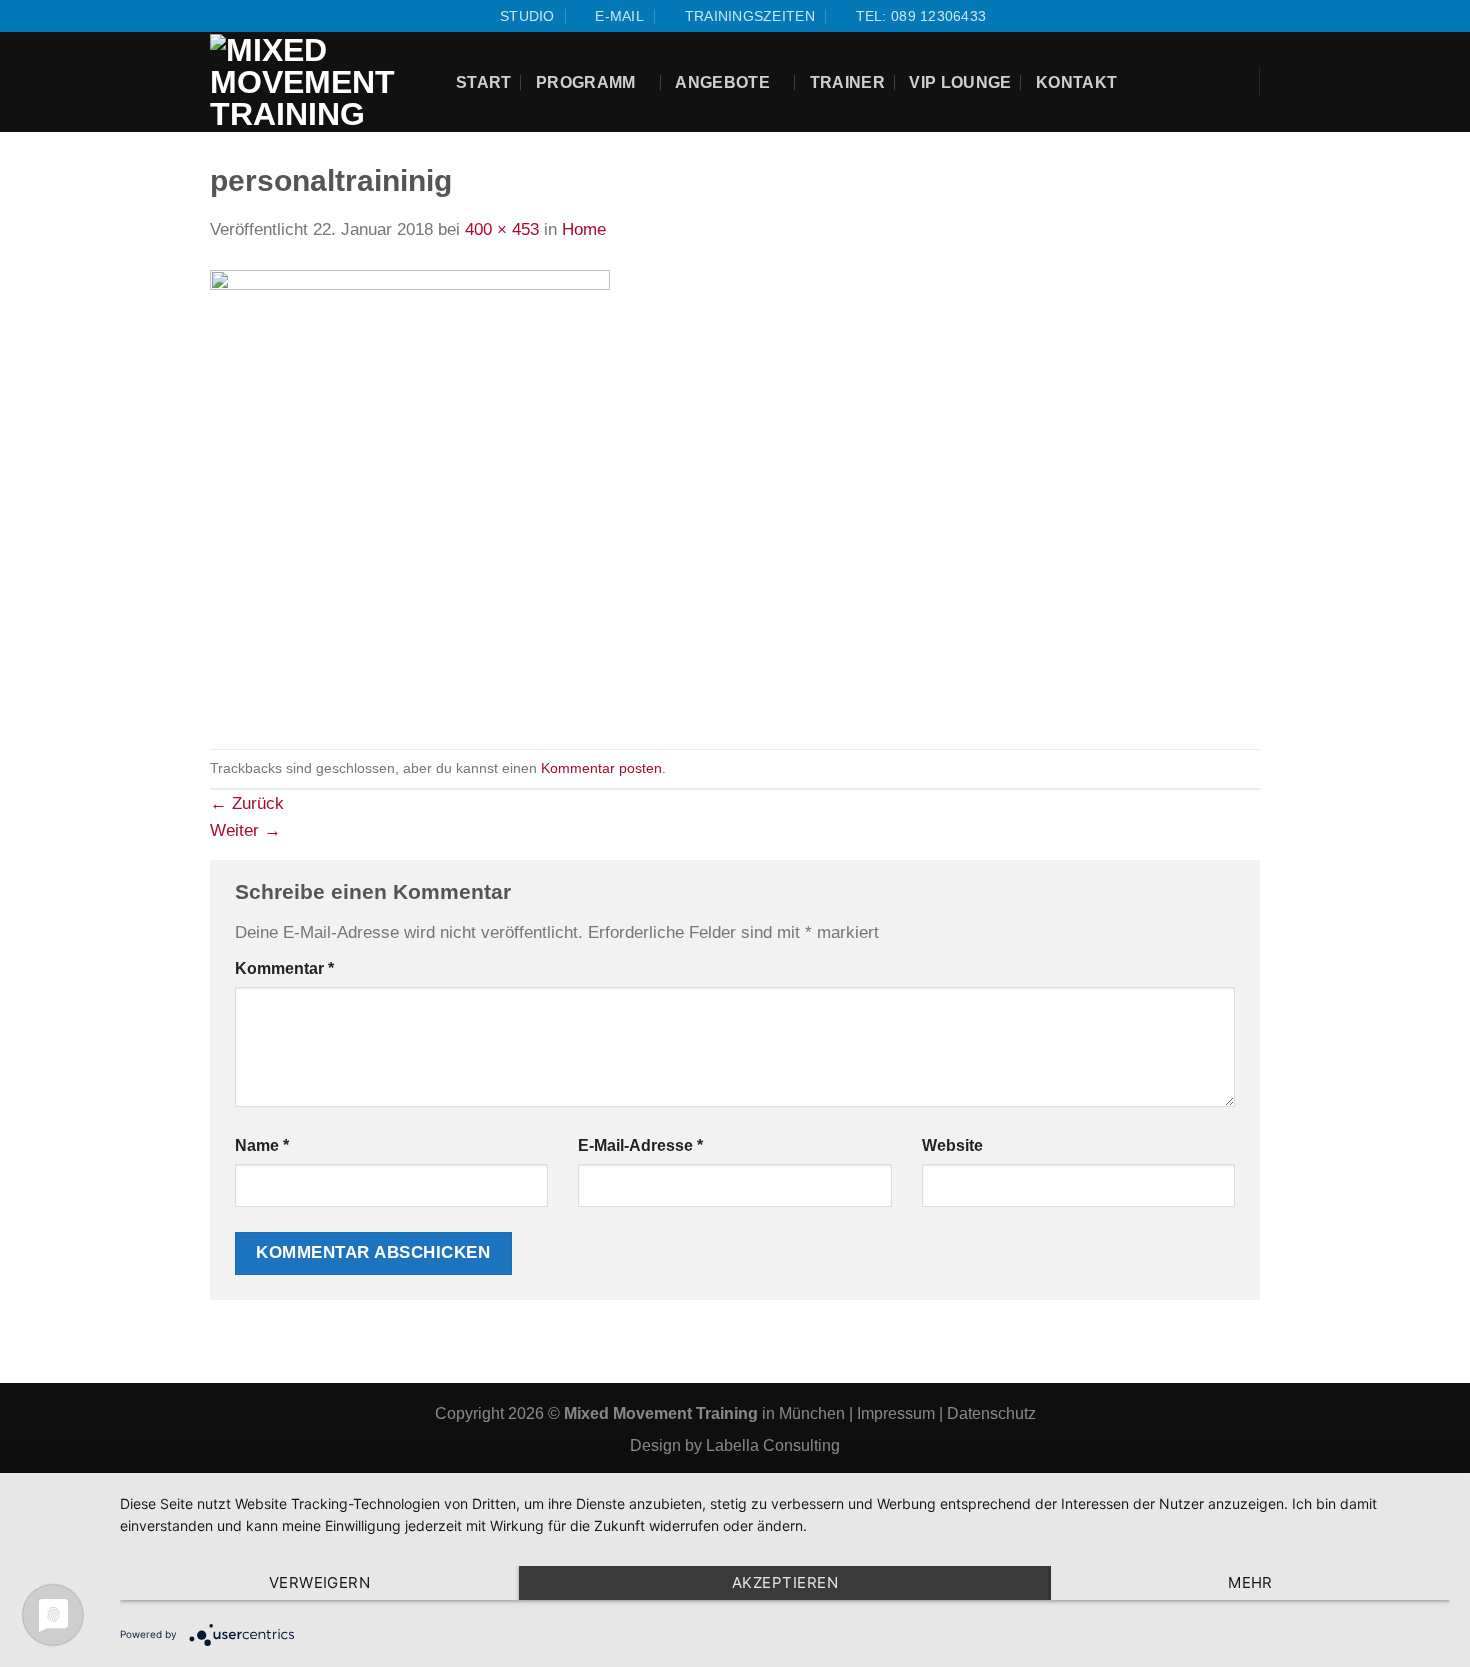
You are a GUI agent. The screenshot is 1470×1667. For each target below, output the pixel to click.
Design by (668, 1445)
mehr (1250, 1582)
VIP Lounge (960, 82)
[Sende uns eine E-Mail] (262, 15)
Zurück (247, 803)
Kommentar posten (601, 768)
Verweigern (320, 1582)
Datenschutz (991, 1413)
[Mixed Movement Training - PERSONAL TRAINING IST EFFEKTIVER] (318, 82)
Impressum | (902, 1413)
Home (584, 229)
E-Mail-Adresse (640, 1145)
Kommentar (284, 968)
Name (262, 1145)
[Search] (1229, 82)
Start (484, 82)
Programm (586, 82)
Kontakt (1076, 82)
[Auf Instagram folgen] (241, 15)
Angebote (722, 82)
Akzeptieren (785, 1582)
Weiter (245, 830)
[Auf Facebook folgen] (220, 15)
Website (952, 1145)
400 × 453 (502, 229)
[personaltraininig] (410, 495)
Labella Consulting (773, 1445)
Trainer (847, 82)
